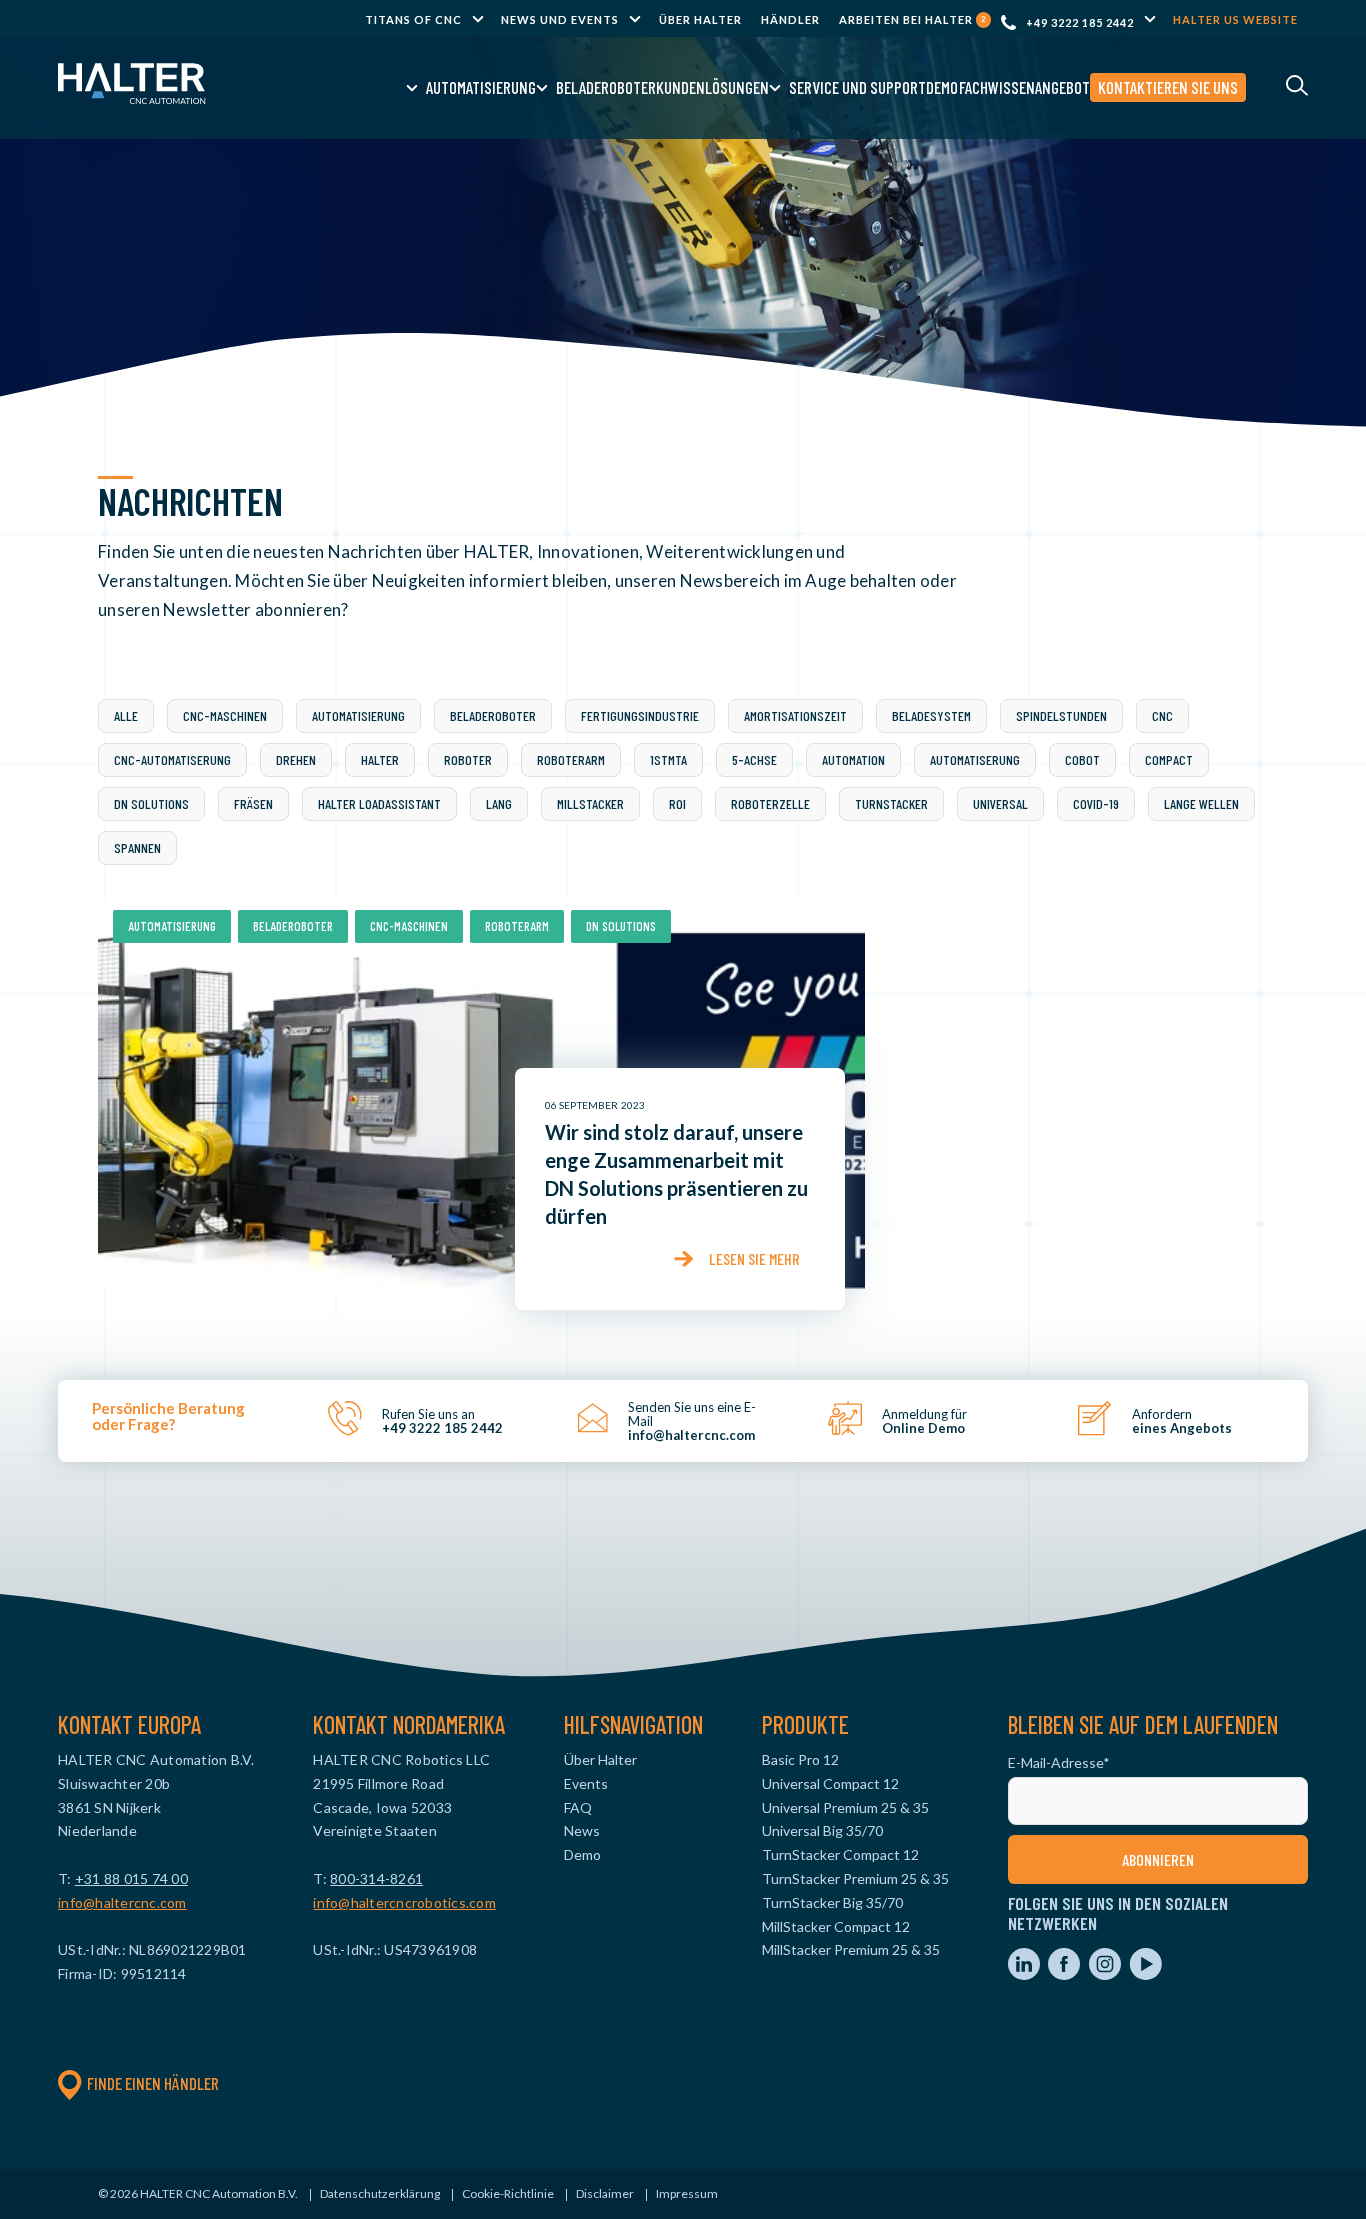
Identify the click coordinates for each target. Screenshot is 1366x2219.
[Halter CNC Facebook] (1065, 1974)
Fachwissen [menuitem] (997, 87)
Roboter (468, 759)
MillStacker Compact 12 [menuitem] (836, 1926)
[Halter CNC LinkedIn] (1025, 1974)
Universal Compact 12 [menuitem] (830, 1783)
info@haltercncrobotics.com (404, 1902)
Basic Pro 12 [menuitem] (800, 1759)
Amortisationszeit (795, 715)
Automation (853, 759)
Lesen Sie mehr (754, 1258)
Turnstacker (891, 803)
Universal (1000, 803)
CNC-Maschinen (225, 715)
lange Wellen (1201, 803)
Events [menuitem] (586, 1783)
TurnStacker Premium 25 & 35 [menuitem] (855, 1878)
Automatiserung (975, 759)
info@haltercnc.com (122, 1902)
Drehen (296, 759)
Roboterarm (571, 759)
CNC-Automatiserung (172, 759)
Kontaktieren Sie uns (1168, 87)
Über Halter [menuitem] (700, 19)
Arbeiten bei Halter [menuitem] (912, 19)
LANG (499, 803)
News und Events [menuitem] (560, 19)
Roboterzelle (770, 803)
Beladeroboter (493, 715)
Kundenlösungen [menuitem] (712, 87)
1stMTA (668, 759)
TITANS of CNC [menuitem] (413, 19)
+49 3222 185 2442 (1080, 22)
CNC (1162, 715)
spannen (137, 847)
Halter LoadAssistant (379, 803)
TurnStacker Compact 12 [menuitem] (840, 1854)
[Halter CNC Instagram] (1106, 1974)
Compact (1169, 759)
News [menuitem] (582, 1830)
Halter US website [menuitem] (1235, 19)
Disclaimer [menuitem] (605, 2193)
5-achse (754, 759)
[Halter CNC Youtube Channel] (1145, 1974)
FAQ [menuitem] (578, 1807)
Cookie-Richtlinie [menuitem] (508, 2193)
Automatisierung (358, 715)
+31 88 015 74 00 (131, 1878)
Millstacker (590, 803)
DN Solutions (151, 803)
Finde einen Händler (153, 2083)
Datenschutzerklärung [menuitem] (380, 2193)
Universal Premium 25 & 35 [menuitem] (845, 1807)
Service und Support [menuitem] (857, 87)
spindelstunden (1061, 715)
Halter (380, 759)
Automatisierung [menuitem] (481, 87)
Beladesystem (931, 715)
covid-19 (1096, 803)
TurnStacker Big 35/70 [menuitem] (832, 1902)
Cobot (1082, 759)
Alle (126, 715)
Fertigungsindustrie (640, 715)
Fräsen (253, 803)
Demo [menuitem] (942, 87)
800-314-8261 (376, 1878)
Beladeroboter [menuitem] (606, 87)
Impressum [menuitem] (687, 2193)
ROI (677, 803)
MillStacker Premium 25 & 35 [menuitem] (851, 1949)
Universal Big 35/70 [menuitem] (822, 1830)
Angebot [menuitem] (1062, 87)
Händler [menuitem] (790, 19)
